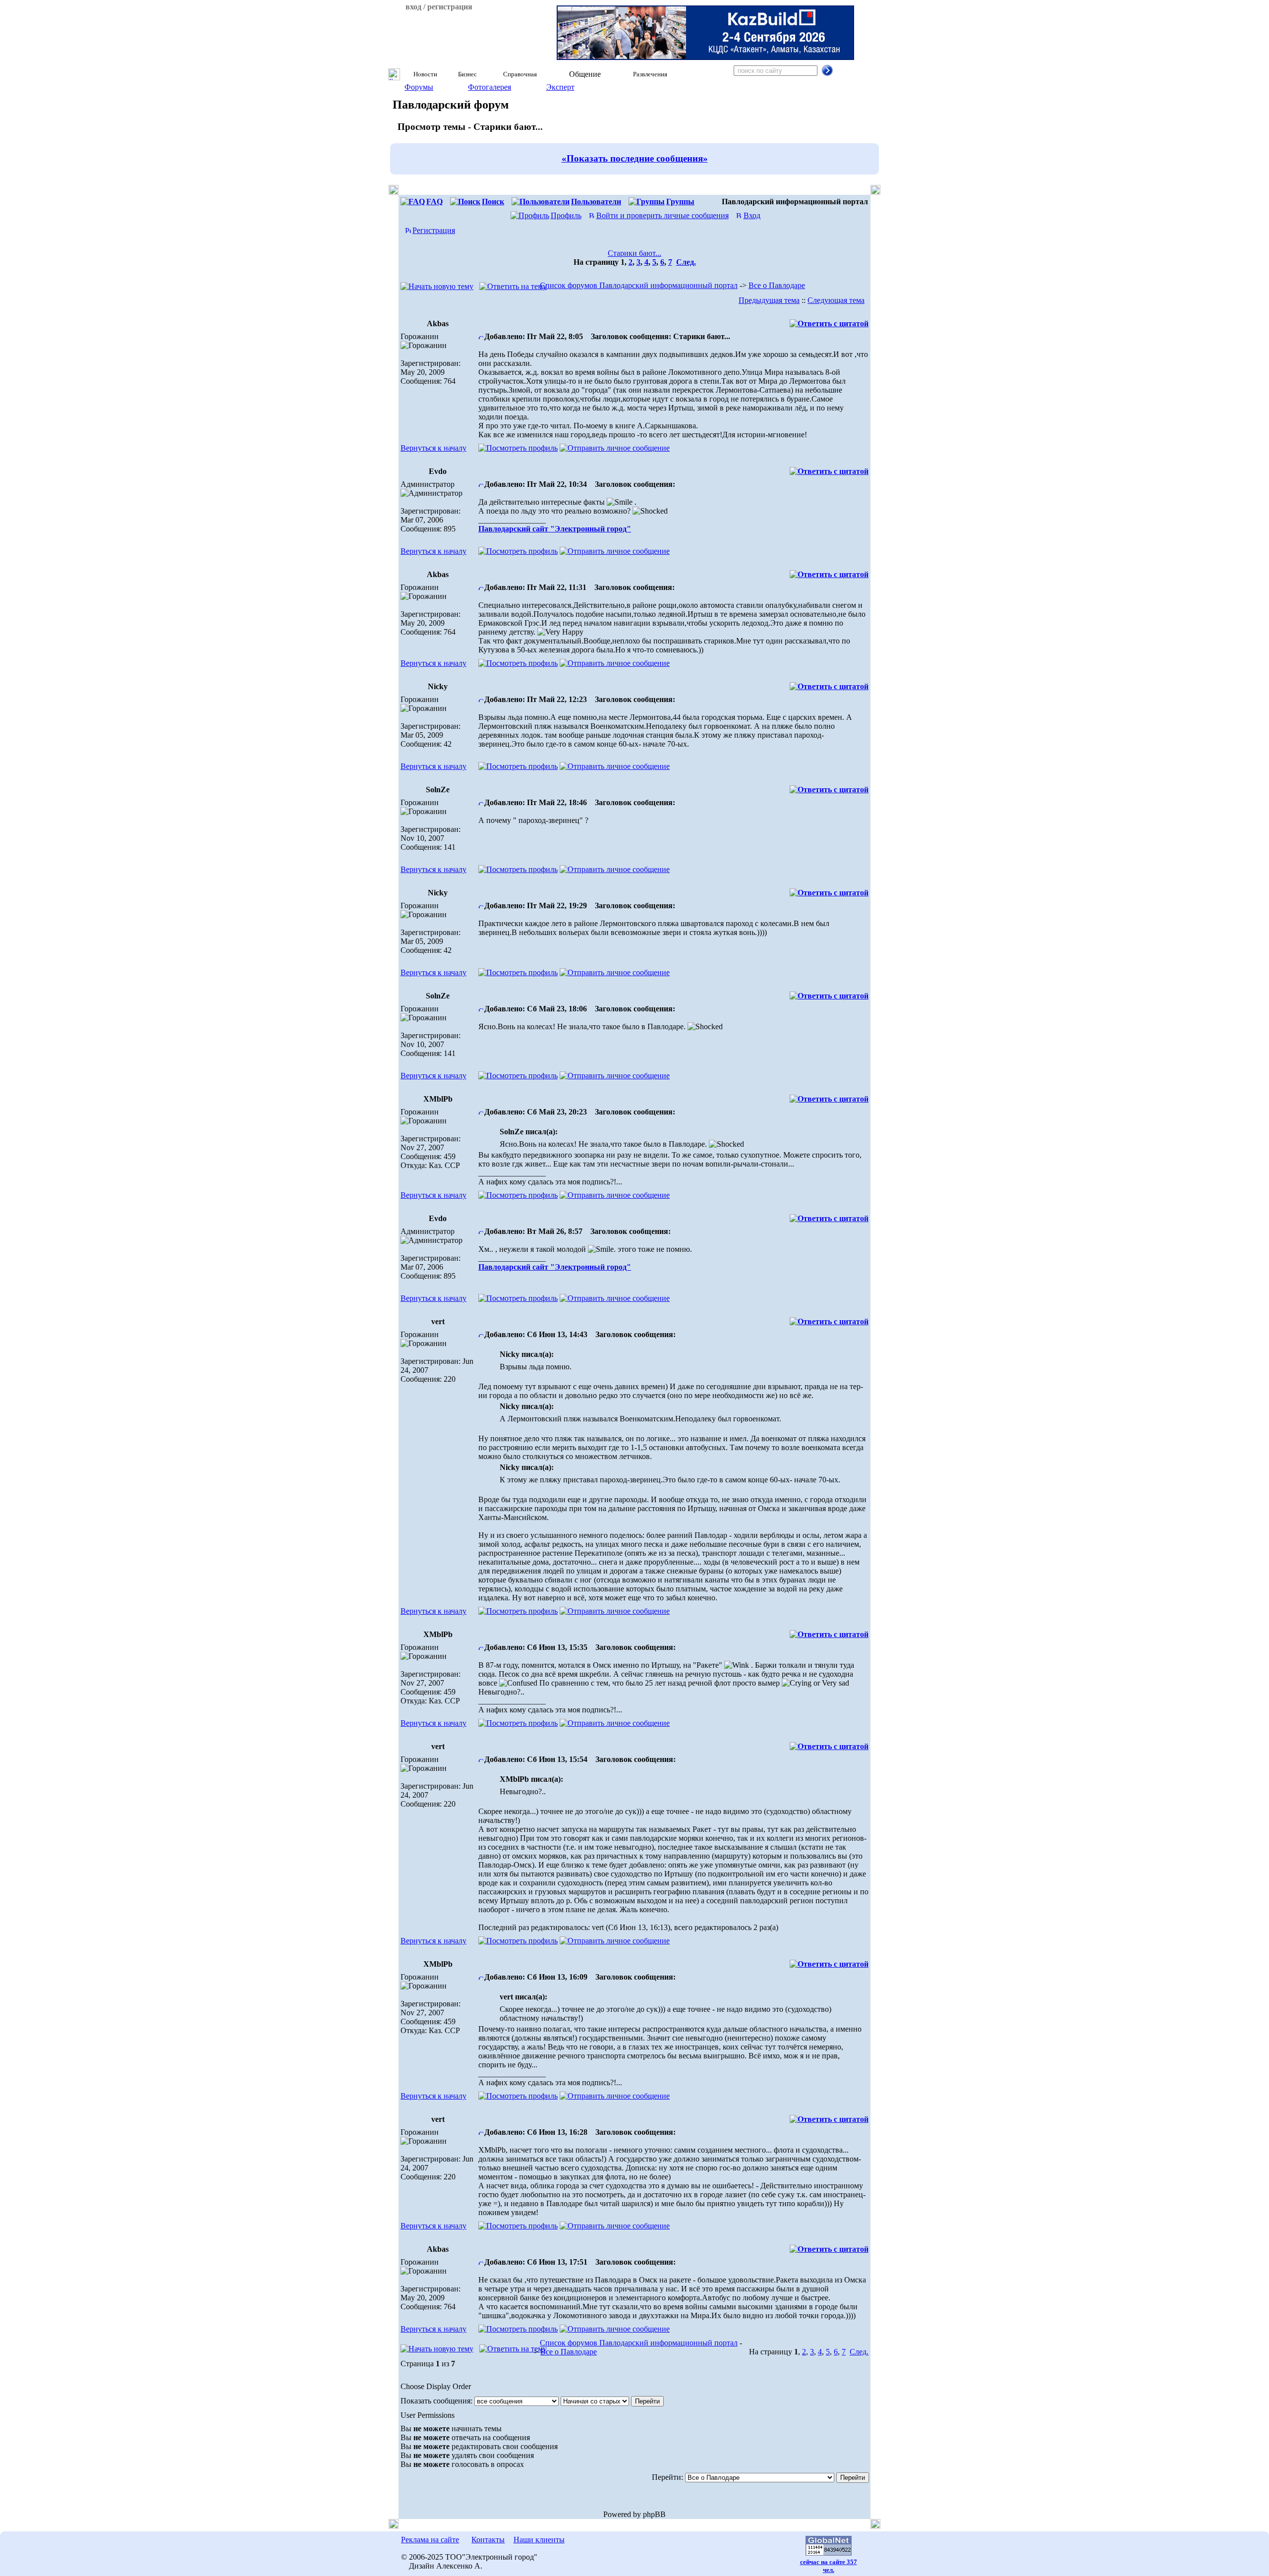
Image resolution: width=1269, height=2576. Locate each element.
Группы (680, 202)
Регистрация (434, 230)
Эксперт (560, 87)
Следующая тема (836, 300)
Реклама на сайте (430, 2540)
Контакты (488, 2540)
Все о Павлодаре (777, 285)
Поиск (493, 202)
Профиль (566, 215)
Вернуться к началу (433, 448)
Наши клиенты (539, 2540)
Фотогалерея (490, 87)
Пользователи (596, 202)
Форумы (419, 87)
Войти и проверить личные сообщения (663, 215)
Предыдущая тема (769, 300)
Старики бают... (634, 253)
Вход (752, 215)
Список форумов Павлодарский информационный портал (639, 285)
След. (686, 262)
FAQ (434, 202)
